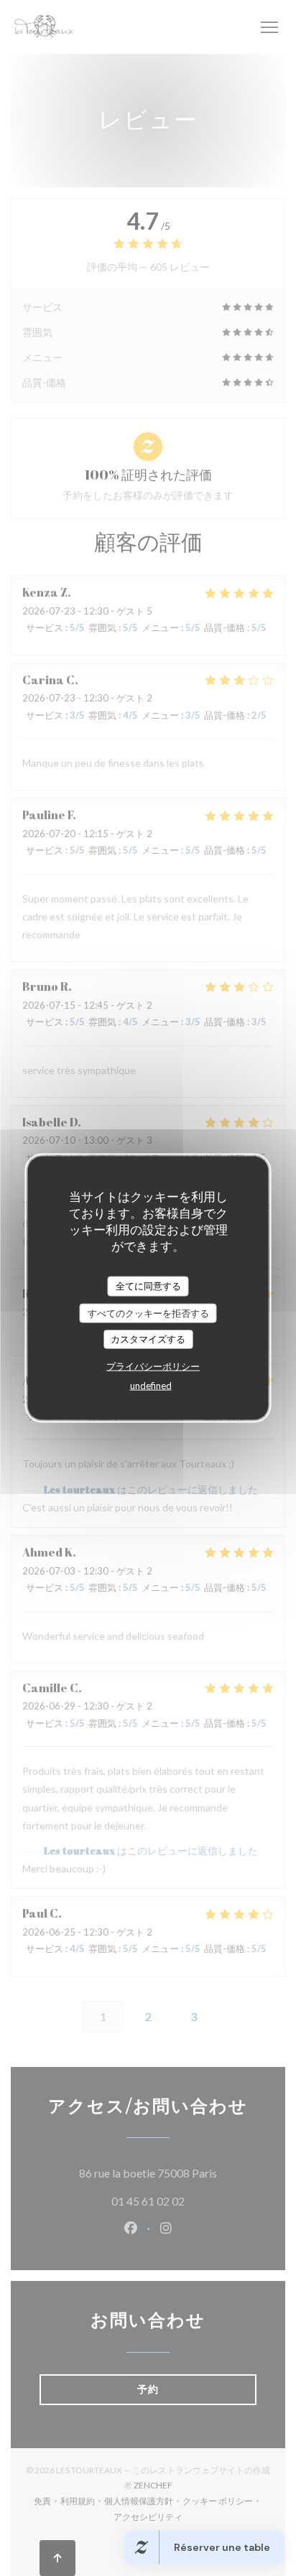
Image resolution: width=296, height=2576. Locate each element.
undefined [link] (151, 1385)
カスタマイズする (148, 1339)
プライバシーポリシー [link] (153, 1366)
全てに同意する (148, 1286)
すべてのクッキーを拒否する (148, 1312)
